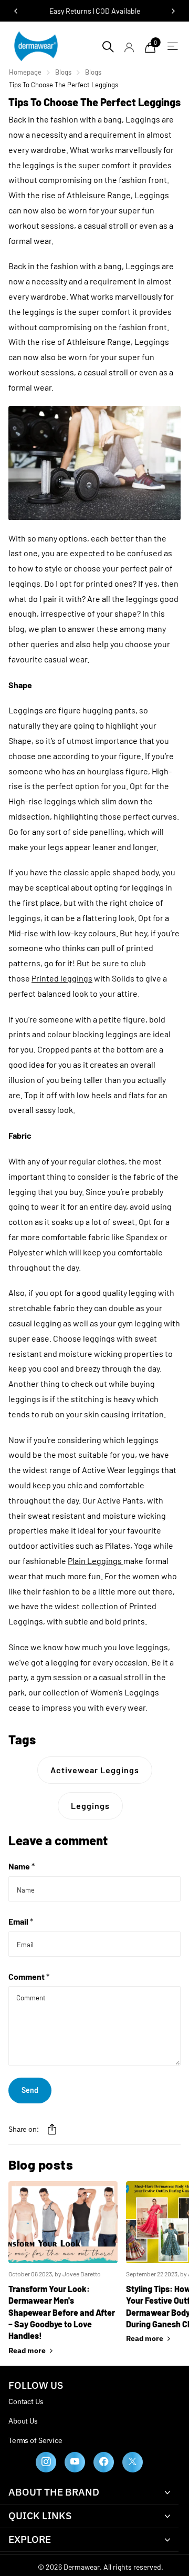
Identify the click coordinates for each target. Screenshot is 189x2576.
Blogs (63, 72)
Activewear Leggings (95, 1770)
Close (89, 2492)
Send (30, 2090)
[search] (108, 46)
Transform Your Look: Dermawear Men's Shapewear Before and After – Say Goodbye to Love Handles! (62, 2312)
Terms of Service (35, 2440)
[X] (133, 2462)
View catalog (170, 46)
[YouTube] (75, 2462)
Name (22, 1866)
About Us (23, 2421)
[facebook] (104, 2462)
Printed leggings (62, 978)
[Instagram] (46, 2462)
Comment (29, 1976)
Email (21, 1921)
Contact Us (26, 2401)
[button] (52, 2129)
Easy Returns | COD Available (95, 11)
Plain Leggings (95, 1561)
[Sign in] (129, 47)
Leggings (90, 1806)
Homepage (25, 72)
